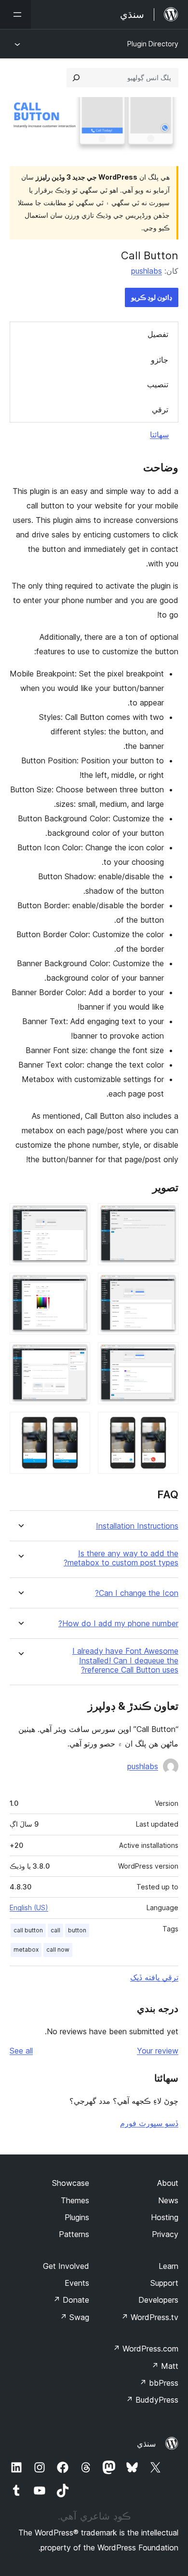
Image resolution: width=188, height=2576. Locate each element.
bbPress (159, 2383)
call (55, 1930)
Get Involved (66, 2266)
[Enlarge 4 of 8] (77, 1286)
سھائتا (159, 435)
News (168, 2200)
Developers (158, 2300)
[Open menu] (15, 14)
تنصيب (158, 384)
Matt (165, 2366)
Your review (158, 2051)
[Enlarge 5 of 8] (165, 1355)
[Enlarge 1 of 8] (165, 1216)
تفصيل (158, 334)
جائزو (160, 360)
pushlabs (147, 271)
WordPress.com (146, 2349)
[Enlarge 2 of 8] (77, 1216)
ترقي (160, 409)
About (168, 2183)
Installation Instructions (137, 1526)
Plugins (77, 2217)
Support (164, 2283)
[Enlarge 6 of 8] (77, 1355)
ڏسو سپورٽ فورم (149, 2123)
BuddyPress (152, 2400)
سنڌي (146, 2444)
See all (21, 2051)
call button (28, 1930)
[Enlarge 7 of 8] (165, 1425)
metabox (26, 1950)
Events (77, 2283)
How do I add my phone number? (118, 1624)
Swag (74, 2317)
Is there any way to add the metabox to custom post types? (121, 1558)
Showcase (71, 2183)
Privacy (165, 2234)
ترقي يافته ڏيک (154, 1977)
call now (58, 1950)
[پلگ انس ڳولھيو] (76, 78)
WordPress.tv (150, 2317)
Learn (168, 2266)
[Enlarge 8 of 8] (77, 1425)
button (77, 1930)
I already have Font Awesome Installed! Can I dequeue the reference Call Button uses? (125, 1660)
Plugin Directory (153, 44)
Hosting (165, 2217)
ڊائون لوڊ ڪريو (152, 297)
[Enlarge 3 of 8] (165, 1286)
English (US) (29, 1907)
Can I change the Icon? (137, 1593)
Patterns (74, 2234)
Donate (71, 2300)
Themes (75, 2200)
